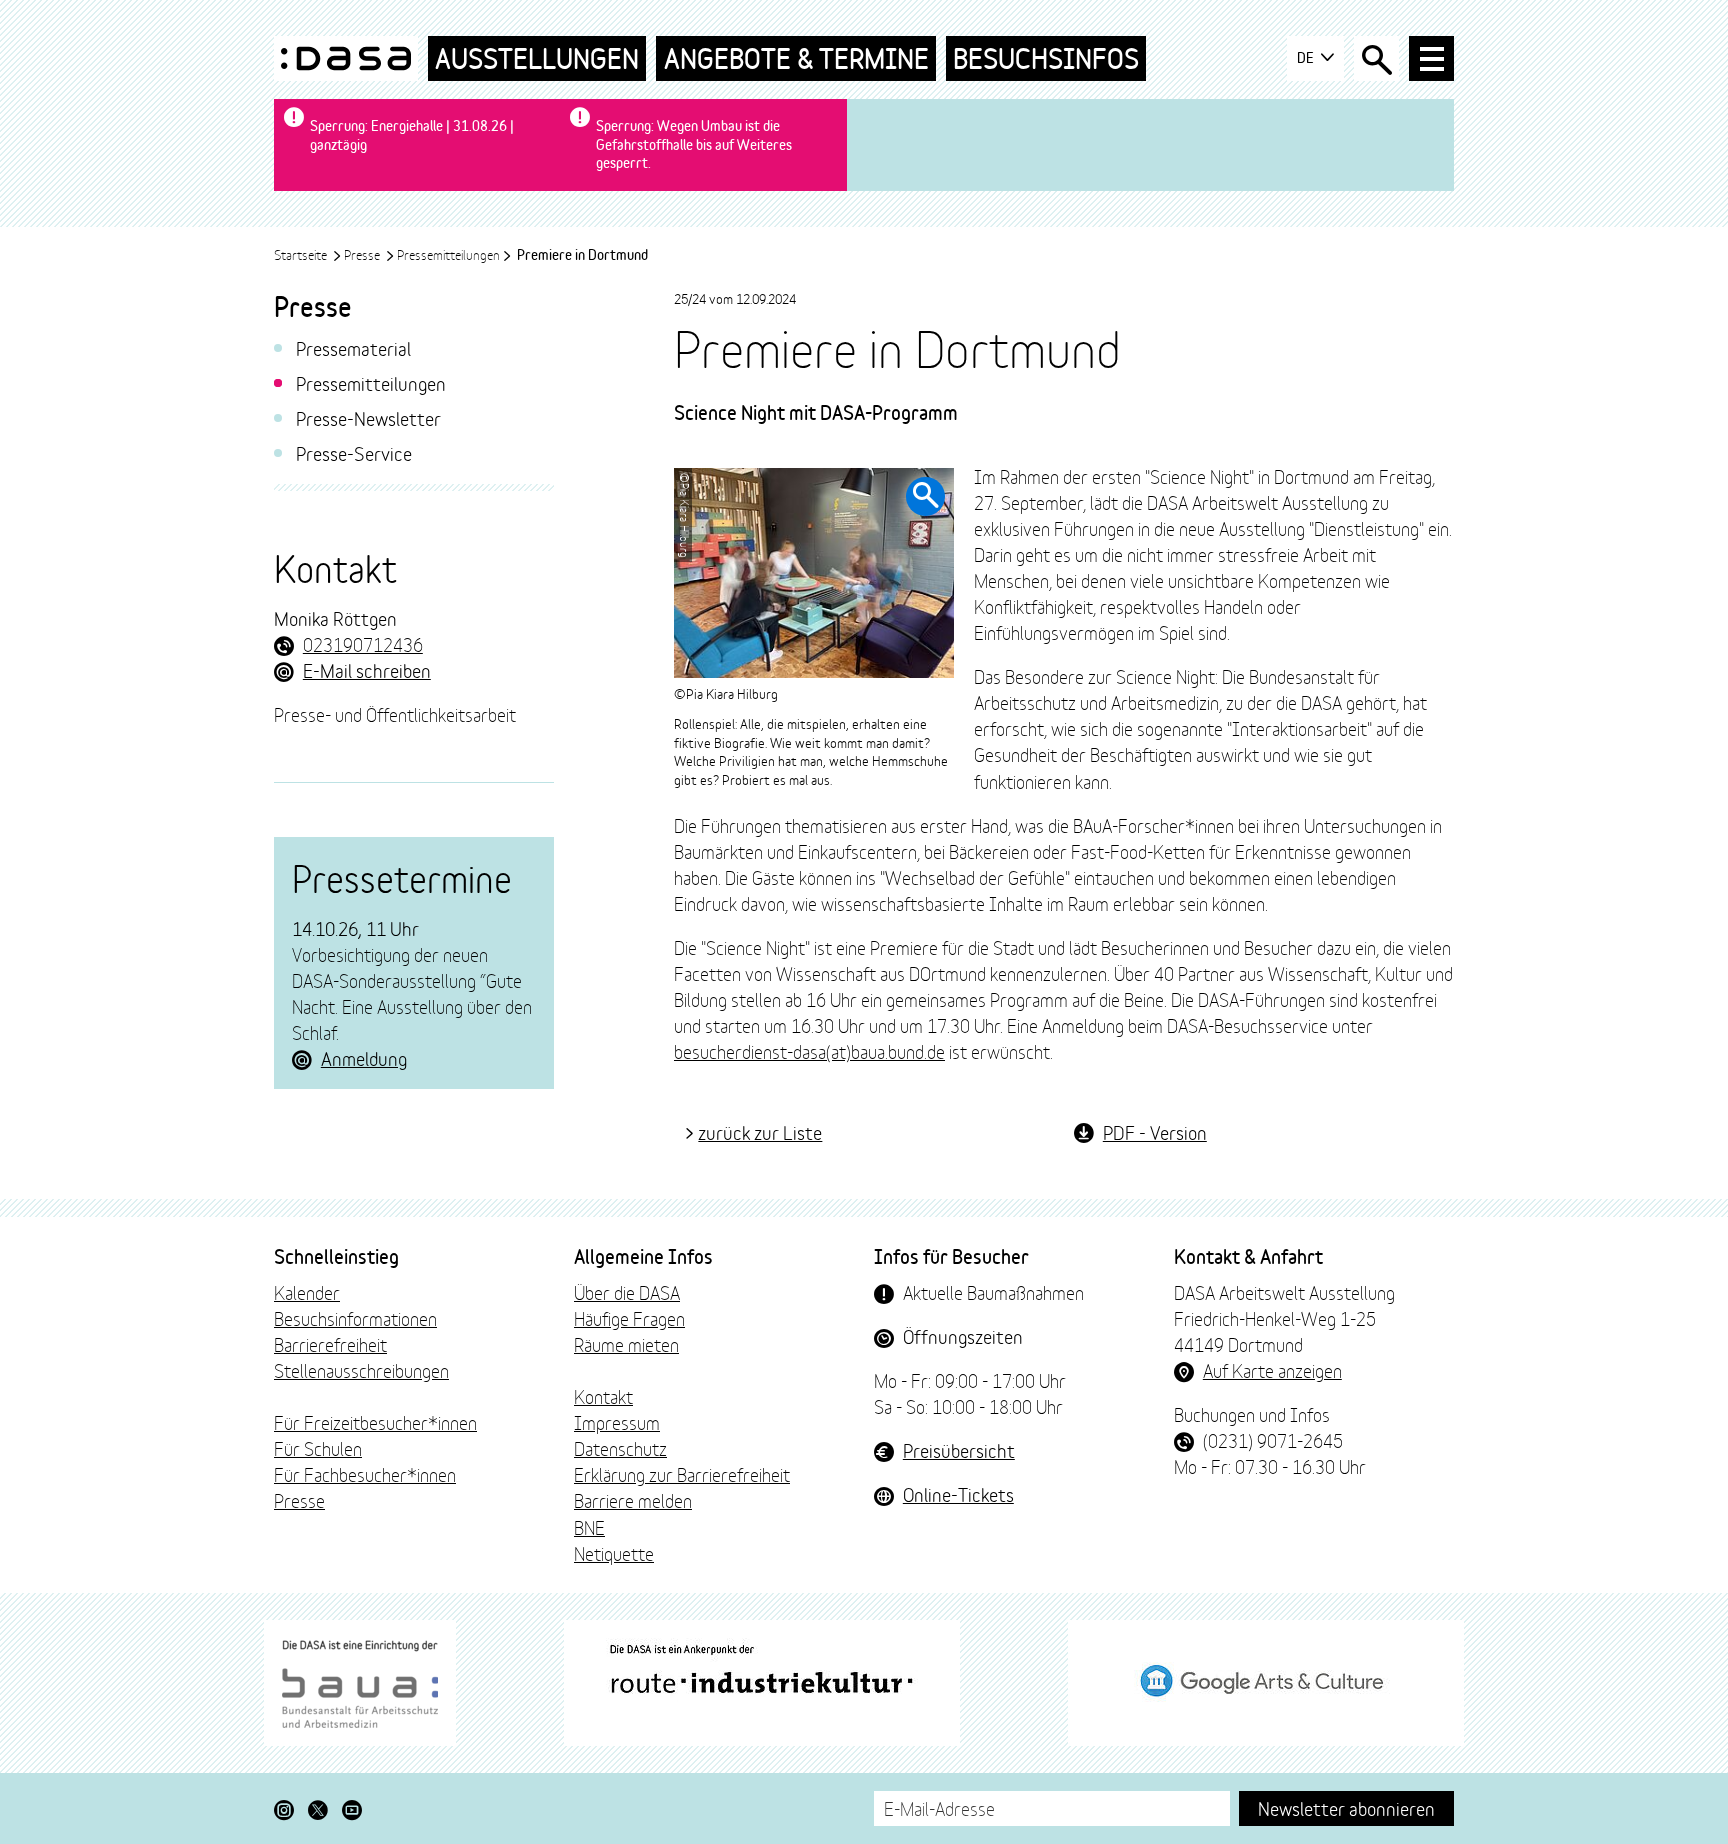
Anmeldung (364, 1058)
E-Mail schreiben (367, 670)
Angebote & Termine (796, 58)
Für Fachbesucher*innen (365, 1474)
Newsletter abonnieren (1346, 1807)
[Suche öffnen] (1376, 58)
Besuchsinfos (1046, 58)
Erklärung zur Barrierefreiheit (682, 1474)
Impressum (617, 1422)
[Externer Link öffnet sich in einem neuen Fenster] (360, 1683)
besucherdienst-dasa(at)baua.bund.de (809, 1051)
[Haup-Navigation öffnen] (1431, 58)
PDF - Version (1155, 1132)
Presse (363, 254)
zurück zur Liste (760, 1132)
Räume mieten (626, 1344)
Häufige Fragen (629, 1318)
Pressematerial (353, 347)
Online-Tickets (958, 1494)
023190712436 (363, 644)
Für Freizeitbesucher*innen (375, 1422)
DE (1307, 57)
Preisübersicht (959, 1450)
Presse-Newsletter (368, 417)
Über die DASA (627, 1292)
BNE (589, 1527)
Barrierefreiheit (330, 1344)
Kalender (307, 1292)
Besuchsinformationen (355, 1318)
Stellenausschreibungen (361, 1370)
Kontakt (603, 1396)
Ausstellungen (537, 58)
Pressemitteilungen (448, 254)
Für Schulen (318, 1448)
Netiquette (614, 1553)
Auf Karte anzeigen (1272, 1370)
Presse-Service (354, 452)
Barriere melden (633, 1500)
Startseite (302, 254)
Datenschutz (620, 1448)
